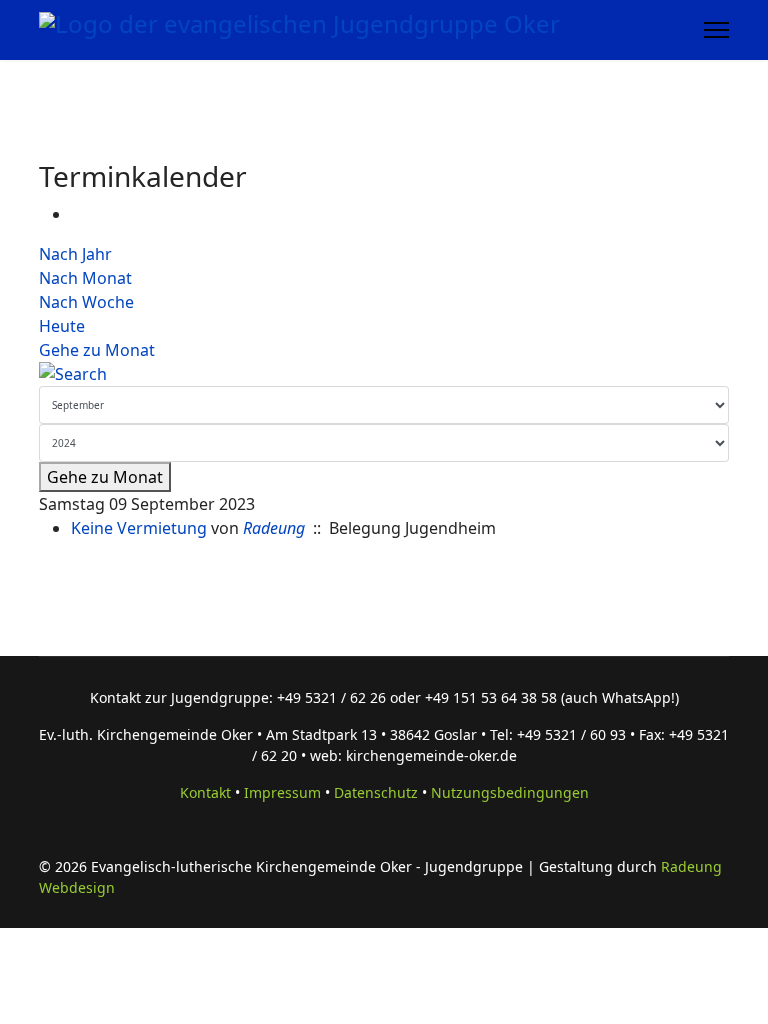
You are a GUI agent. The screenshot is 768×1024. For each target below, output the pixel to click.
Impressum (282, 792)
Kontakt (205, 792)
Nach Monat (85, 278)
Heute (62, 326)
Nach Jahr (75, 254)
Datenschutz (376, 792)
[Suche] (384, 374)
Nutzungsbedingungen (510, 792)
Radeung (274, 528)
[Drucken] (77, 214)
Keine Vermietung (139, 528)
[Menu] (716, 30)
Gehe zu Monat (97, 350)
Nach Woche (86, 302)
